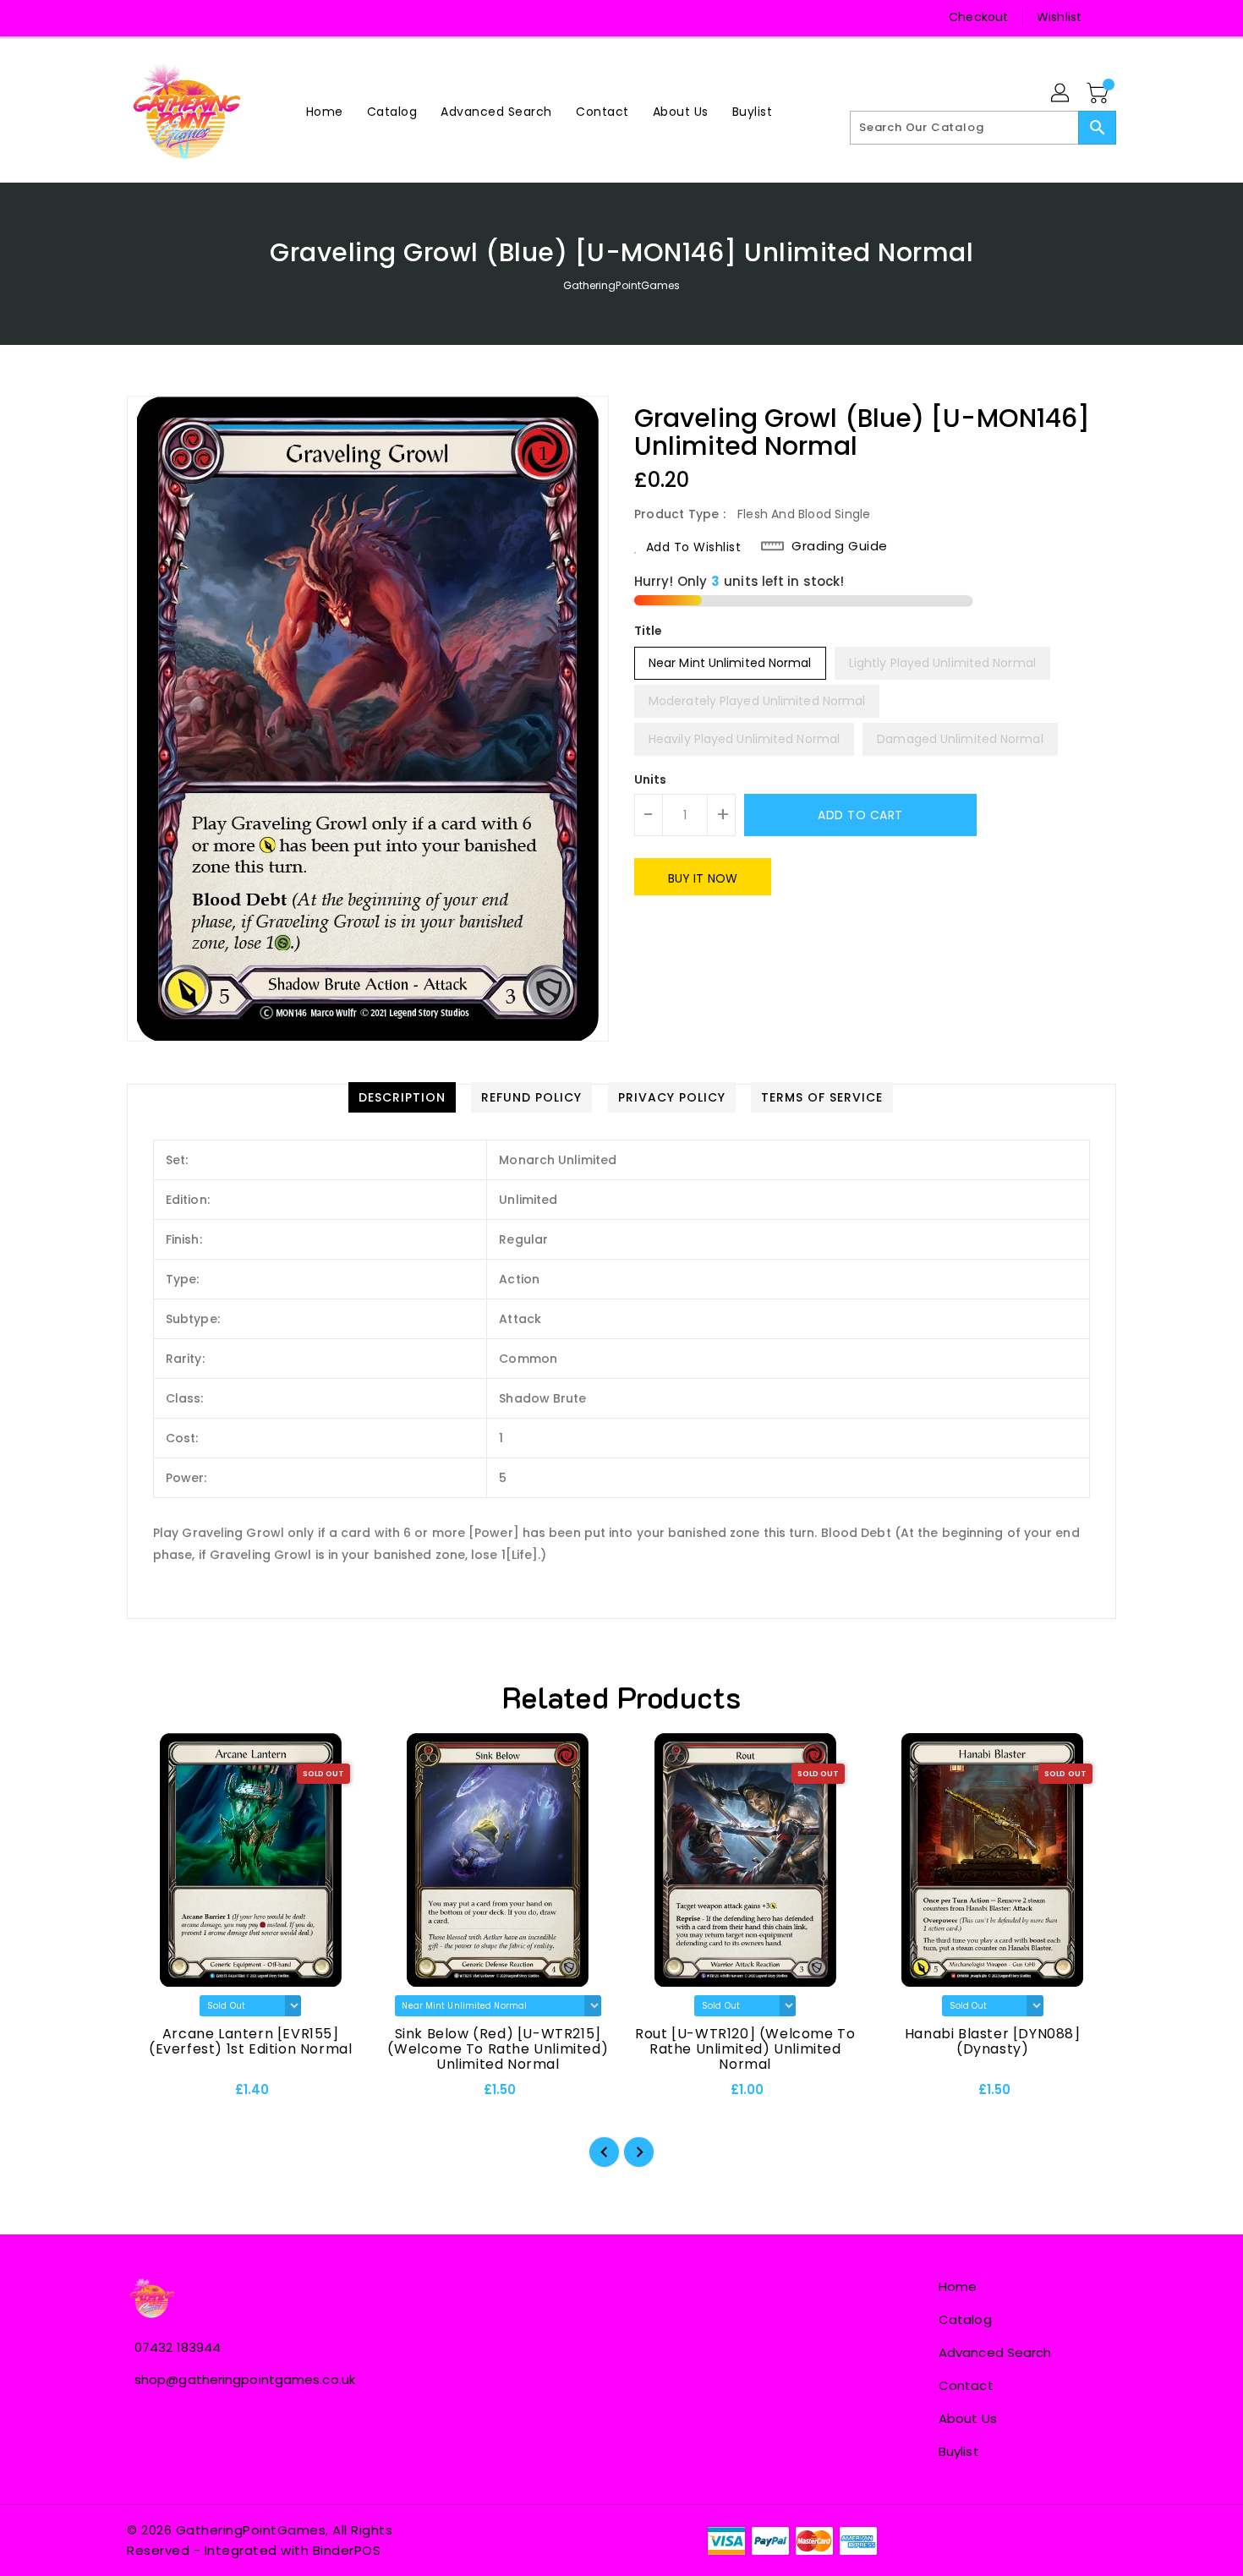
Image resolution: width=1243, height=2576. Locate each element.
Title (649, 631)
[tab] (402, 1097)
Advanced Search (995, 2352)
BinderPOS (347, 2550)
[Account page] (1061, 94)
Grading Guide (840, 546)
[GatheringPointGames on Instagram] (173, 17)
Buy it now (703, 878)
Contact (966, 2385)
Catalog (965, 2319)
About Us (968, 2418)
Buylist (959, 2451)
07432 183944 (178, 2347)
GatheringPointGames (622, 285)
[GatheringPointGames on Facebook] (141, 17)
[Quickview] (154, 2095)
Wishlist (1059, 17)
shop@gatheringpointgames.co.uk (245, 2379)
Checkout (978, 17)
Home (958, 2286)
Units (651, 779)
